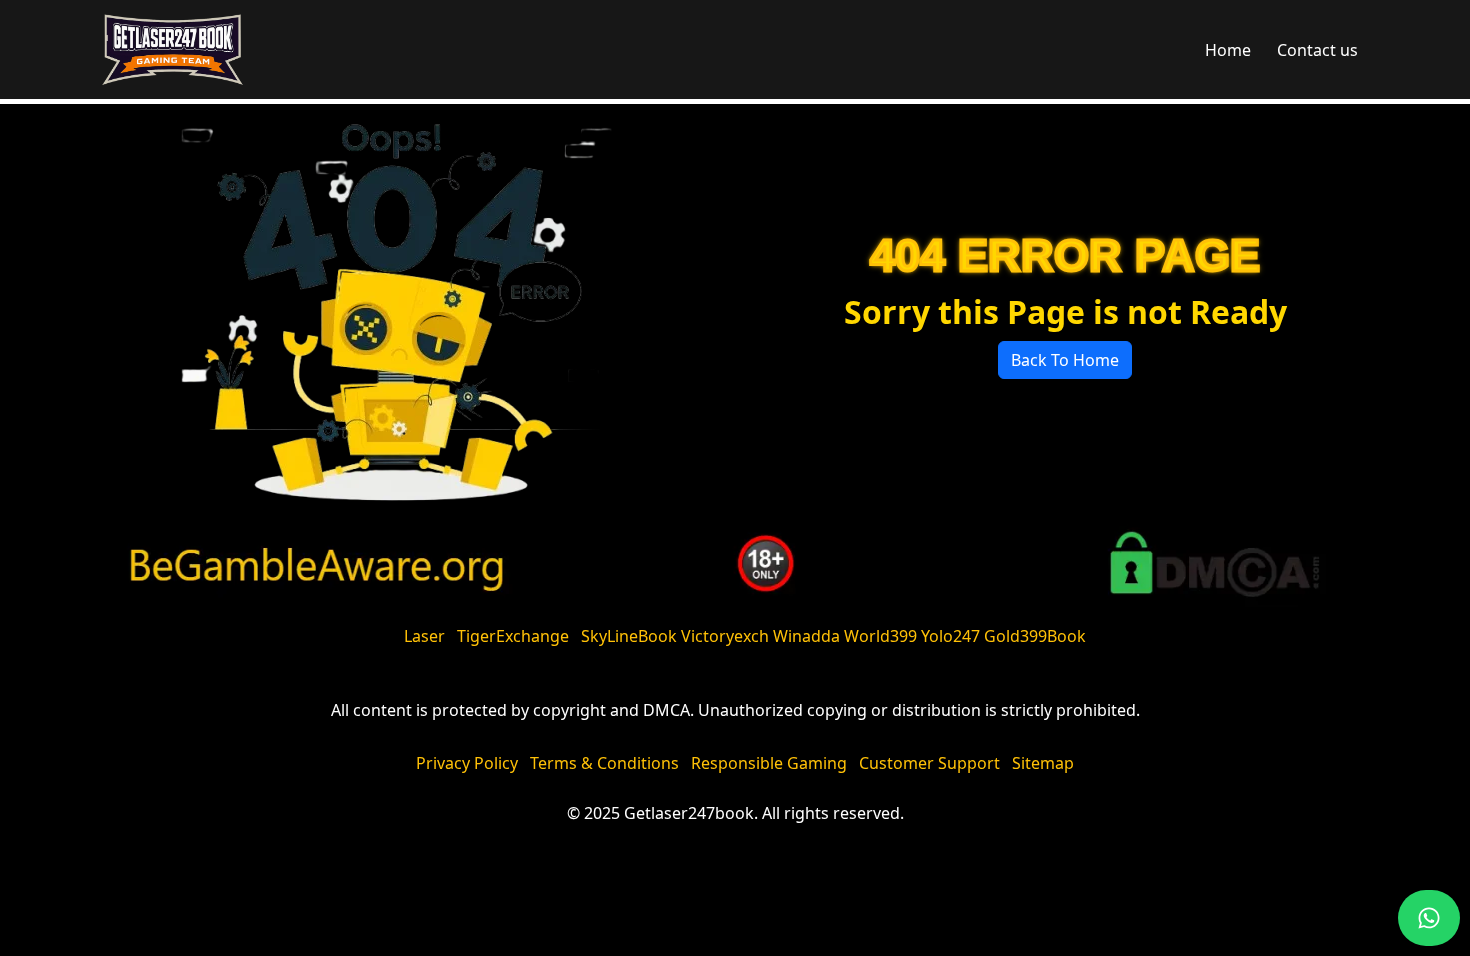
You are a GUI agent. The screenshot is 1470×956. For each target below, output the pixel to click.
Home (1228, 50)
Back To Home (1065, 360)
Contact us (1317, 50)
